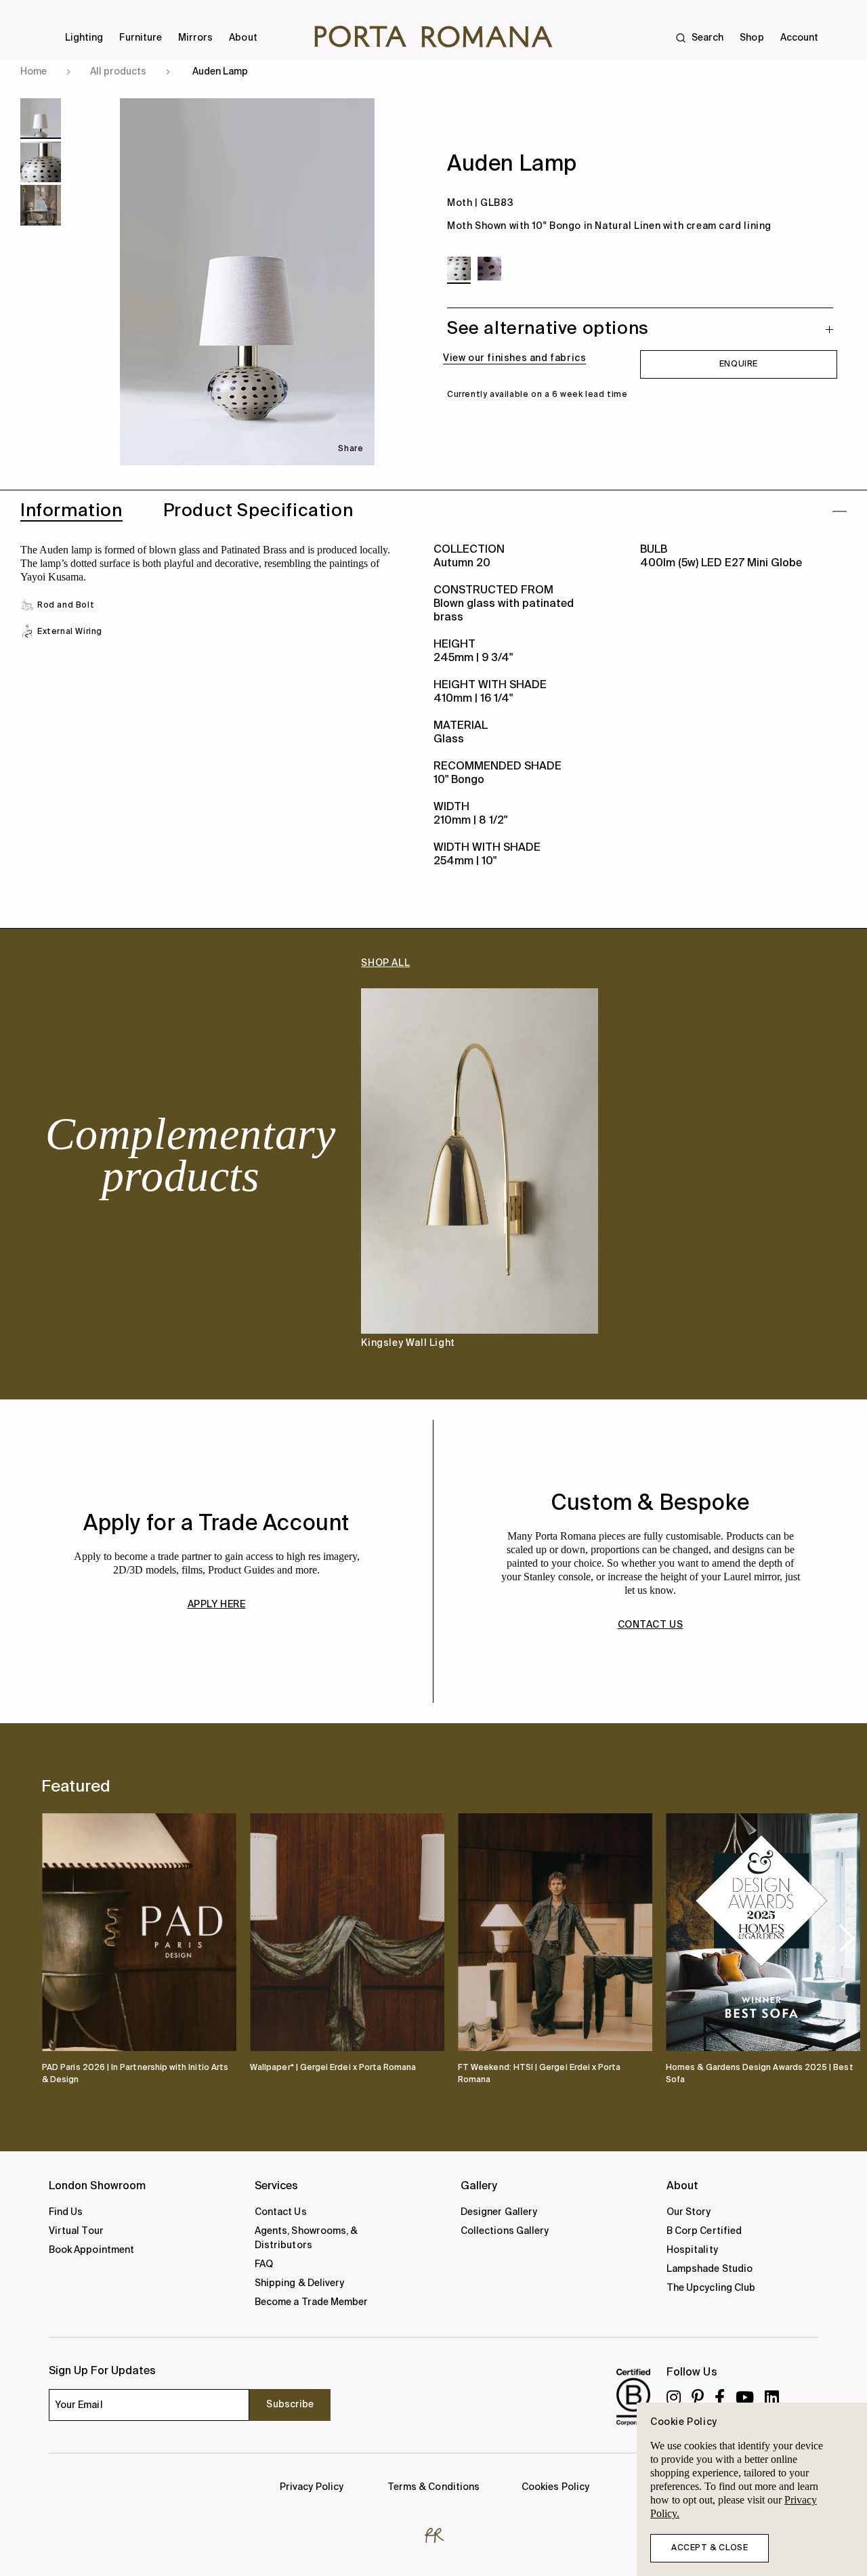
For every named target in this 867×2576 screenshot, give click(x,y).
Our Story (689, 2212)
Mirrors (195, 38)
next (847, 1937)
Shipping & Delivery (299, 2283)
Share (351, 449)
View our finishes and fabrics (514, 358)
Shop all (385, 963)
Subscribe (290, 2405)
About (243, 38)
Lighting (84, 38)
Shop (752, 38)
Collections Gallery (505, 2231)
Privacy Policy (312, 2487)
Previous (68, 1180)
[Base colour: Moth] (459, 269)
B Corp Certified (704, 2231)
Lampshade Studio (710, 2269)
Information (71, 511)
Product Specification (258, 511)
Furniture (141, 38)
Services (277, 2187)
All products (118, 72)
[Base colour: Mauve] (489, 269)
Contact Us (281, 2212)
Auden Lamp (220, 72)
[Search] (16, 20)
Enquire (739, 364)
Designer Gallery (499, 2212)
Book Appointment (91, 2250)
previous (64, 1937)
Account (799, 38)
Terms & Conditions (433, 2487)
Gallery (479, 2187)
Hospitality (692, 2250)
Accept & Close (710, 2548)
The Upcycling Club (711, 2288)
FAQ (264, 2264)
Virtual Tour (76, 2231)
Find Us (66, 2212)
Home (34, 72)
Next (799, 1180)
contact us (651, 1625)
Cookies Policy (555, 2487)
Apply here (217, 1605)
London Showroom (97, 2187)
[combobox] (442, 20)
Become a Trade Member (311, 2302)
